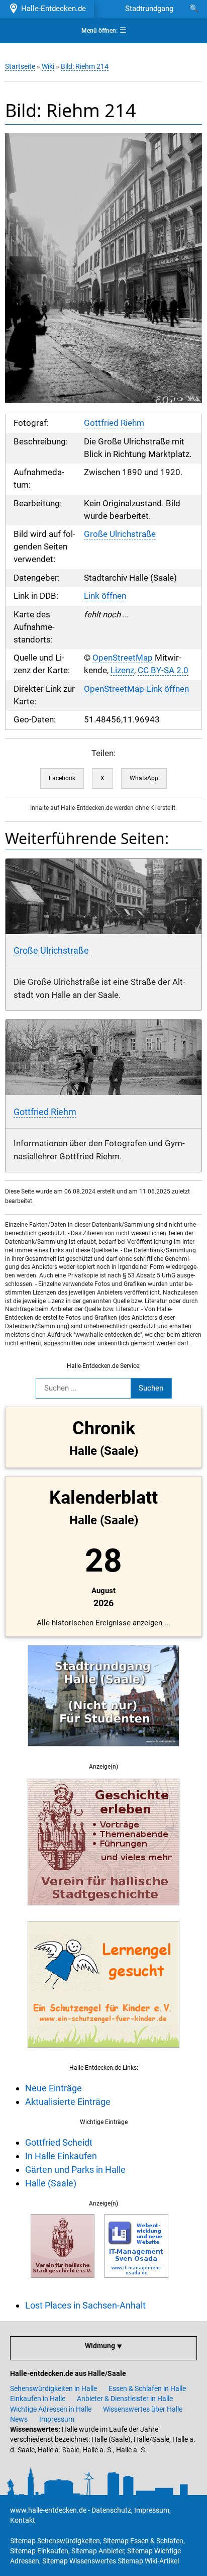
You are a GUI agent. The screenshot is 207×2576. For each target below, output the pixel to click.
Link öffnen (105, 596)
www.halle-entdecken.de (48, 2510)
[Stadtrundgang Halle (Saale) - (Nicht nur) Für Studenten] (103, 1752)
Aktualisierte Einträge (68, 2102)
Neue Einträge (54, 2088)
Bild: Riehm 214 (85, 66)
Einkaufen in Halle (38, 2399)
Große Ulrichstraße (120, 534)
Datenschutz (111, 2510)
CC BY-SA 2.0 (163, 670)
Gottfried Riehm (114, 423)
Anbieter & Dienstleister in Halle (125, 2399)
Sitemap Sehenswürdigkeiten (55, 2541)
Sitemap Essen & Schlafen (143, 2541)
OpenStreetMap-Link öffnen (136, 689)
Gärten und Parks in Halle (75, 2170)
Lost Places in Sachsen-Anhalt (85, 2305)
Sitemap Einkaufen (39, 2551)
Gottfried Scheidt (59, 2142)
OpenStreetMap (123, 658)
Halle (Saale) (51, 2183)
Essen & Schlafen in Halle (147, 2388)
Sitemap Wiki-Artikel (148, 2561)
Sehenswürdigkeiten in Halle (54, 2388)
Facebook (62, 778)
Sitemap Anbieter (98, 2551)
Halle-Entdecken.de (51, 9)
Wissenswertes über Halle (143, 2409)
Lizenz (122, 670)
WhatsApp (144, 778)
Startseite (20, 66)
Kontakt (23, 2520)
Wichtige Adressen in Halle (51, 2409)
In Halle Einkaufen (61, 2156)
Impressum (57, 2419)
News (19, 2419)
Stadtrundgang (149, 9)
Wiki (48, 66)
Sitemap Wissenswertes (79, 2561)
